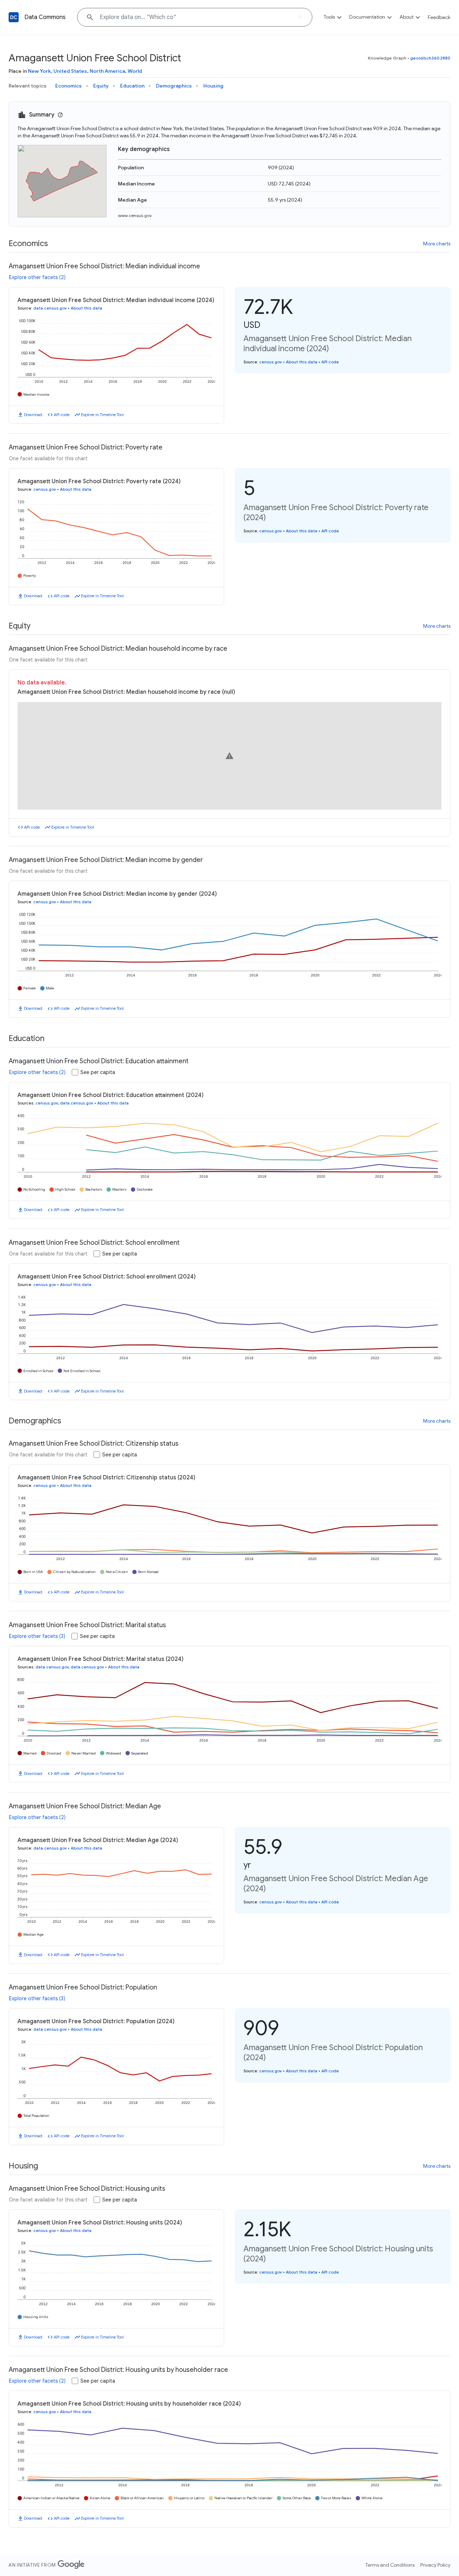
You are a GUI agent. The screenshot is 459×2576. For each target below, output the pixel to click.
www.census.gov (135, 215)
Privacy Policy (435, 2565)
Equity (101, 86)
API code (62, 415)
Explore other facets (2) (37, 277)
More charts (437, 244)
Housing (213, 86)
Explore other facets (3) (37, 1636)
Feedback (439, 17)
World (135, 71)
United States (70, 71)
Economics (68, 86)
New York (39, 71)
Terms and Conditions (390, 2565)
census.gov (271, 362)
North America (107, 71)
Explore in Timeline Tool (102, 415)
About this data (86, 308)
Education (132, 86)
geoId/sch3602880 (430, 58)
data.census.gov (50, 308)
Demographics (174, 86)
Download (33, 415)
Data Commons (45, 17)
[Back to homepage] (14, 17)
